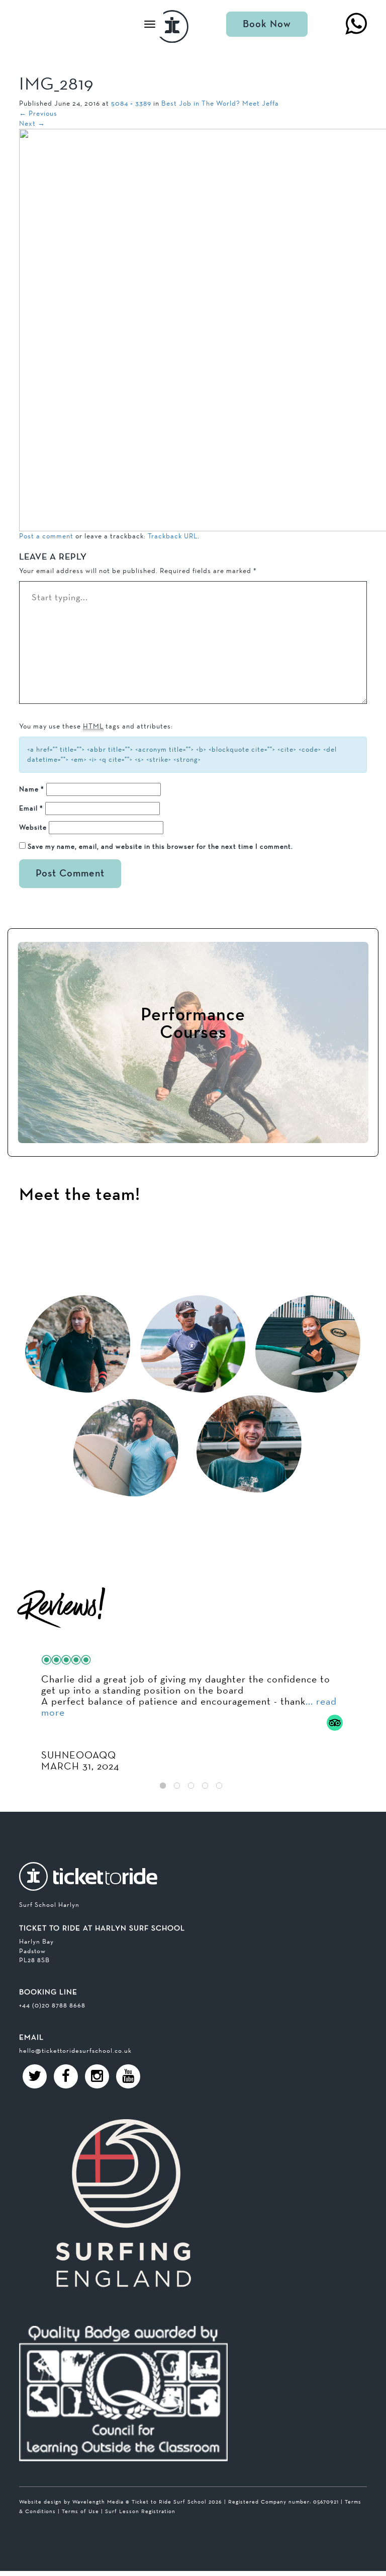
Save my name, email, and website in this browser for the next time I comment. (160, 846)
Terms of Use (80, 2511)
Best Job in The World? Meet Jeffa (220, 103)
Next (32, 123)
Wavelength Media (98, 2502)
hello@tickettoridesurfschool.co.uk (75, 2050)
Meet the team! (80, 1195)
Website (33, 827)
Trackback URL (173, 536)
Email (31, 808)
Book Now (267, 24)
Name (32, 789)
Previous (38, 113)
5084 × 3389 (131, 103)
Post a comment (46, 536)
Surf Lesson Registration (140, 2511)
